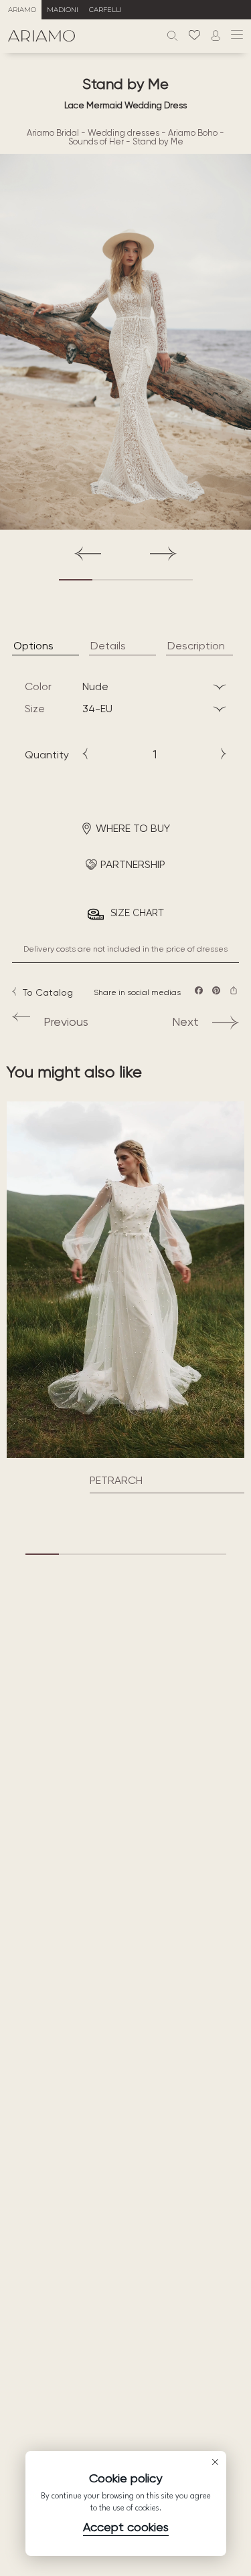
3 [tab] (143, 580)
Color (38, 686)
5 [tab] (176, 1554)
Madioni (63, 10)
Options (33, 646)
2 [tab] (109, 580)
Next (163, 554)
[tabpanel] (125, 342)
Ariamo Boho (193, 133)
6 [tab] (210, 1554)
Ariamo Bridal (53, 133)
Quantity (47, 755)
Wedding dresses (123, 133)
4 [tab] (176, 580)
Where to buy (133, 828)
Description (196, 646)
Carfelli (105, 10)
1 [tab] (76, 580)
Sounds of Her (96, 141)
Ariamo (22, 10)
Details (108, 646)
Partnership (133, 864)
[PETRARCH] (125, 1454)
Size (35, 709)
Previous (88, 554)
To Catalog (48, 992)
